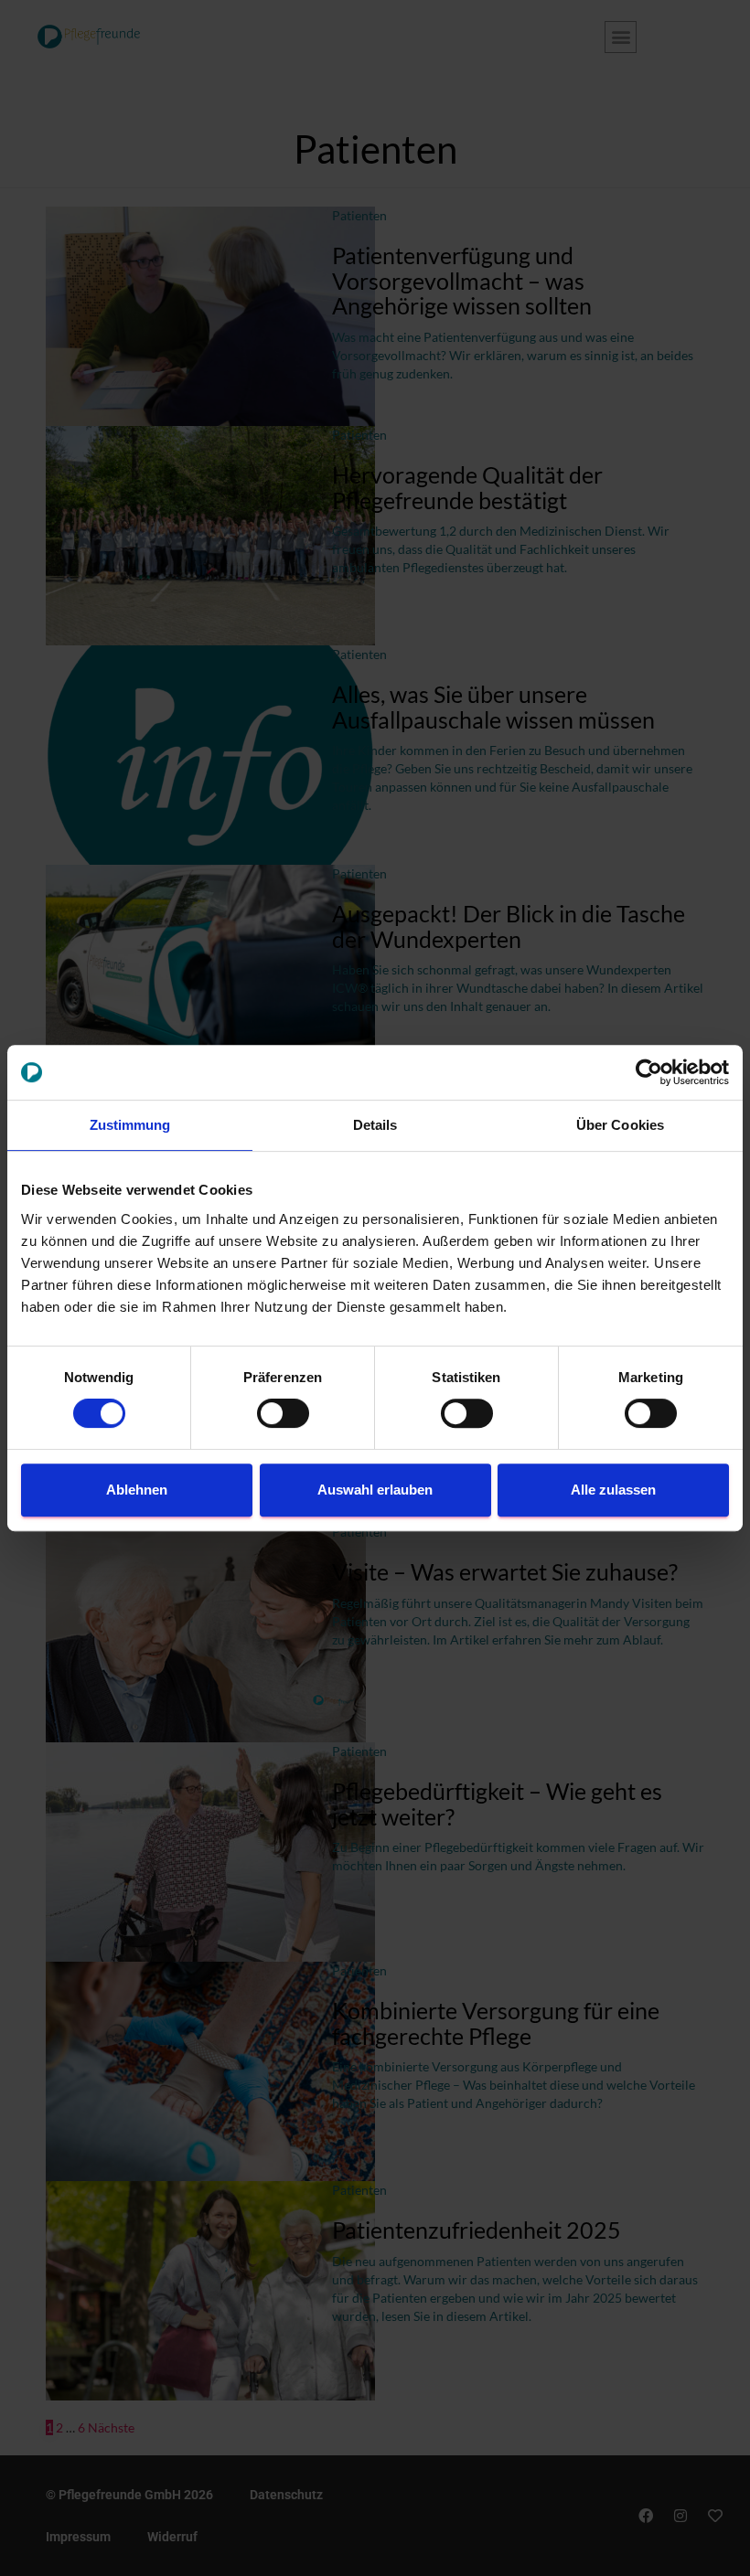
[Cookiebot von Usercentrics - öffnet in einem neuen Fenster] (649, 1072)
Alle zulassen (613, 1490)
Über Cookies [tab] (620, 1125)
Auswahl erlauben (375, 1490)
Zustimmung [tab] (130, 1125)
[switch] (283, 1413)
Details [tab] (375, 1125)
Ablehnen (137, 1490)
